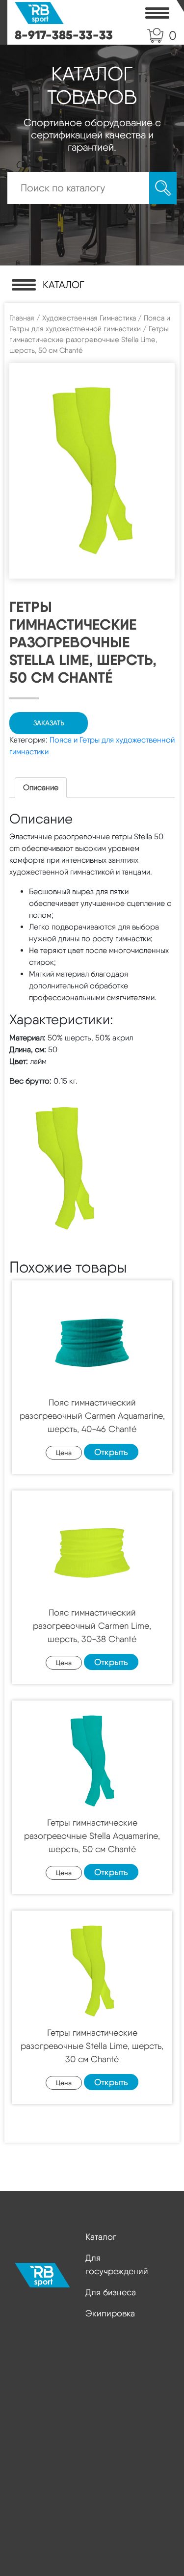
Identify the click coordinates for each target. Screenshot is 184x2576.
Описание (41, 787)
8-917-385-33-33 (64, 35)
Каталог (101, 2237)
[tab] (41, 788)
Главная (22, 318)
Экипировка (110, 2313)
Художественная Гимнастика (89, 318)
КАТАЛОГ (64, 285)
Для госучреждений (117, 2264)
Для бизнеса (111, 2292)
